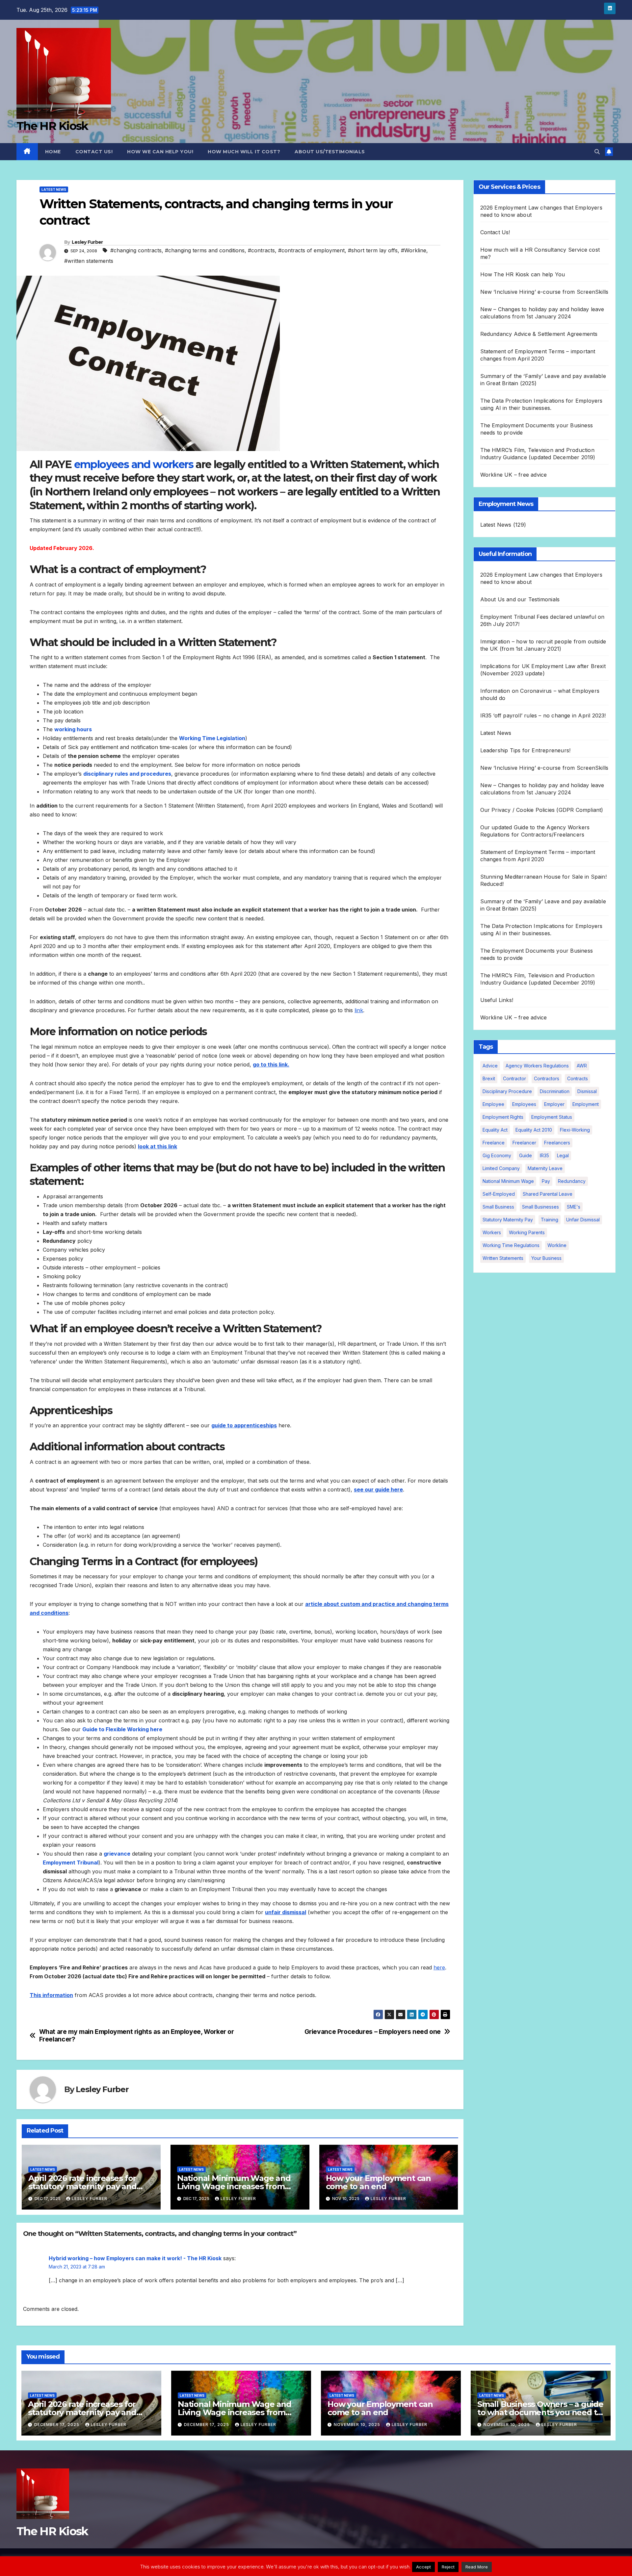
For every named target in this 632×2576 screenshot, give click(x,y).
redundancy (572, 1181)
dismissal (587, 1091)
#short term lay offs (373, 250)
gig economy (497, 1155)
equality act (495, 1130)
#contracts (261, 250)
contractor (514, 1078)
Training (550, 1220)
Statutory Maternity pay (508, 1220)
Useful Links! (497, 1000)
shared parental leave (548, 1194)
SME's (574, 1207)
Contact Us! (94, 152)
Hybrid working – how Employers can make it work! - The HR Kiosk (135, 2258)
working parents (527, 1232)
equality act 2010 (534, 1130)
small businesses (540, 1207)
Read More (477, 2567)
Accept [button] (423, 2567)
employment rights (503, 1117)
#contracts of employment (311, 250)
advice (490, 1066)
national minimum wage (508, 1181)
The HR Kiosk (52, 126)
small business (498, 1207)
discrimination (555, 1091)
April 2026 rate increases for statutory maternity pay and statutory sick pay (82, 2186)
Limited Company (501, 1168)
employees (524, 1104)
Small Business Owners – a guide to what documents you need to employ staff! (540, 2412)
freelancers (557, 1143)
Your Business (546, 1258)
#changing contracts (136, 250)
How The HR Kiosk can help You (523, 274)
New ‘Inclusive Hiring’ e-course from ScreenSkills (544, 292)
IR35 (544, 1155)
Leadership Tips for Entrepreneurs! (526, 750)
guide (526, 1155)
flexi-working (575, 1130)
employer (554, 1104)
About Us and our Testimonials (520, 599)
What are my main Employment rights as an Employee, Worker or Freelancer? (137, 2036)
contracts (578, 1078)
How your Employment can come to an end (378, 2182)
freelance (494, 1143)
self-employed (499, 1194)
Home (53, 152)
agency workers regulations (537, 1066)
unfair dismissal (583, 1220)
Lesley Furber (87, 242)
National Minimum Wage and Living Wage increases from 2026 (234, 2186)
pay (546, 1181)
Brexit (489, 1078)
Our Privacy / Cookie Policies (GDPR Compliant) (542, 810)
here (439, 1967)
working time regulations (511, 1245)
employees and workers (134, 464)
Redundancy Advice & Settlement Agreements (539, 334)
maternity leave (545, 1168)
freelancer (524, 1143)
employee (493, 1104)
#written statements (89, 261)
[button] (597, 152)
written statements (503, 1258)
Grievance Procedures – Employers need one (373, 2032)
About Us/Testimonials (330, 152)
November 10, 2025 (358, 2425)
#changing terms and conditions (205, 250)
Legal (563, 1155)
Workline (557, 1245)
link (359, 1010)
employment (586, 1104)
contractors (547, 1078)
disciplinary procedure (507, 1091)
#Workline (414, 250)
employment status (552, 1117)
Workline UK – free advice (514, 475)
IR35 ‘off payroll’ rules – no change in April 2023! (543, 715)
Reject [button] (448, 2567)
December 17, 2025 (57, 2425)
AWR (582, 1066)
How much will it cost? (244, 152)
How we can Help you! (160, 152)
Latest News (54, 189)
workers (492, 1232)
